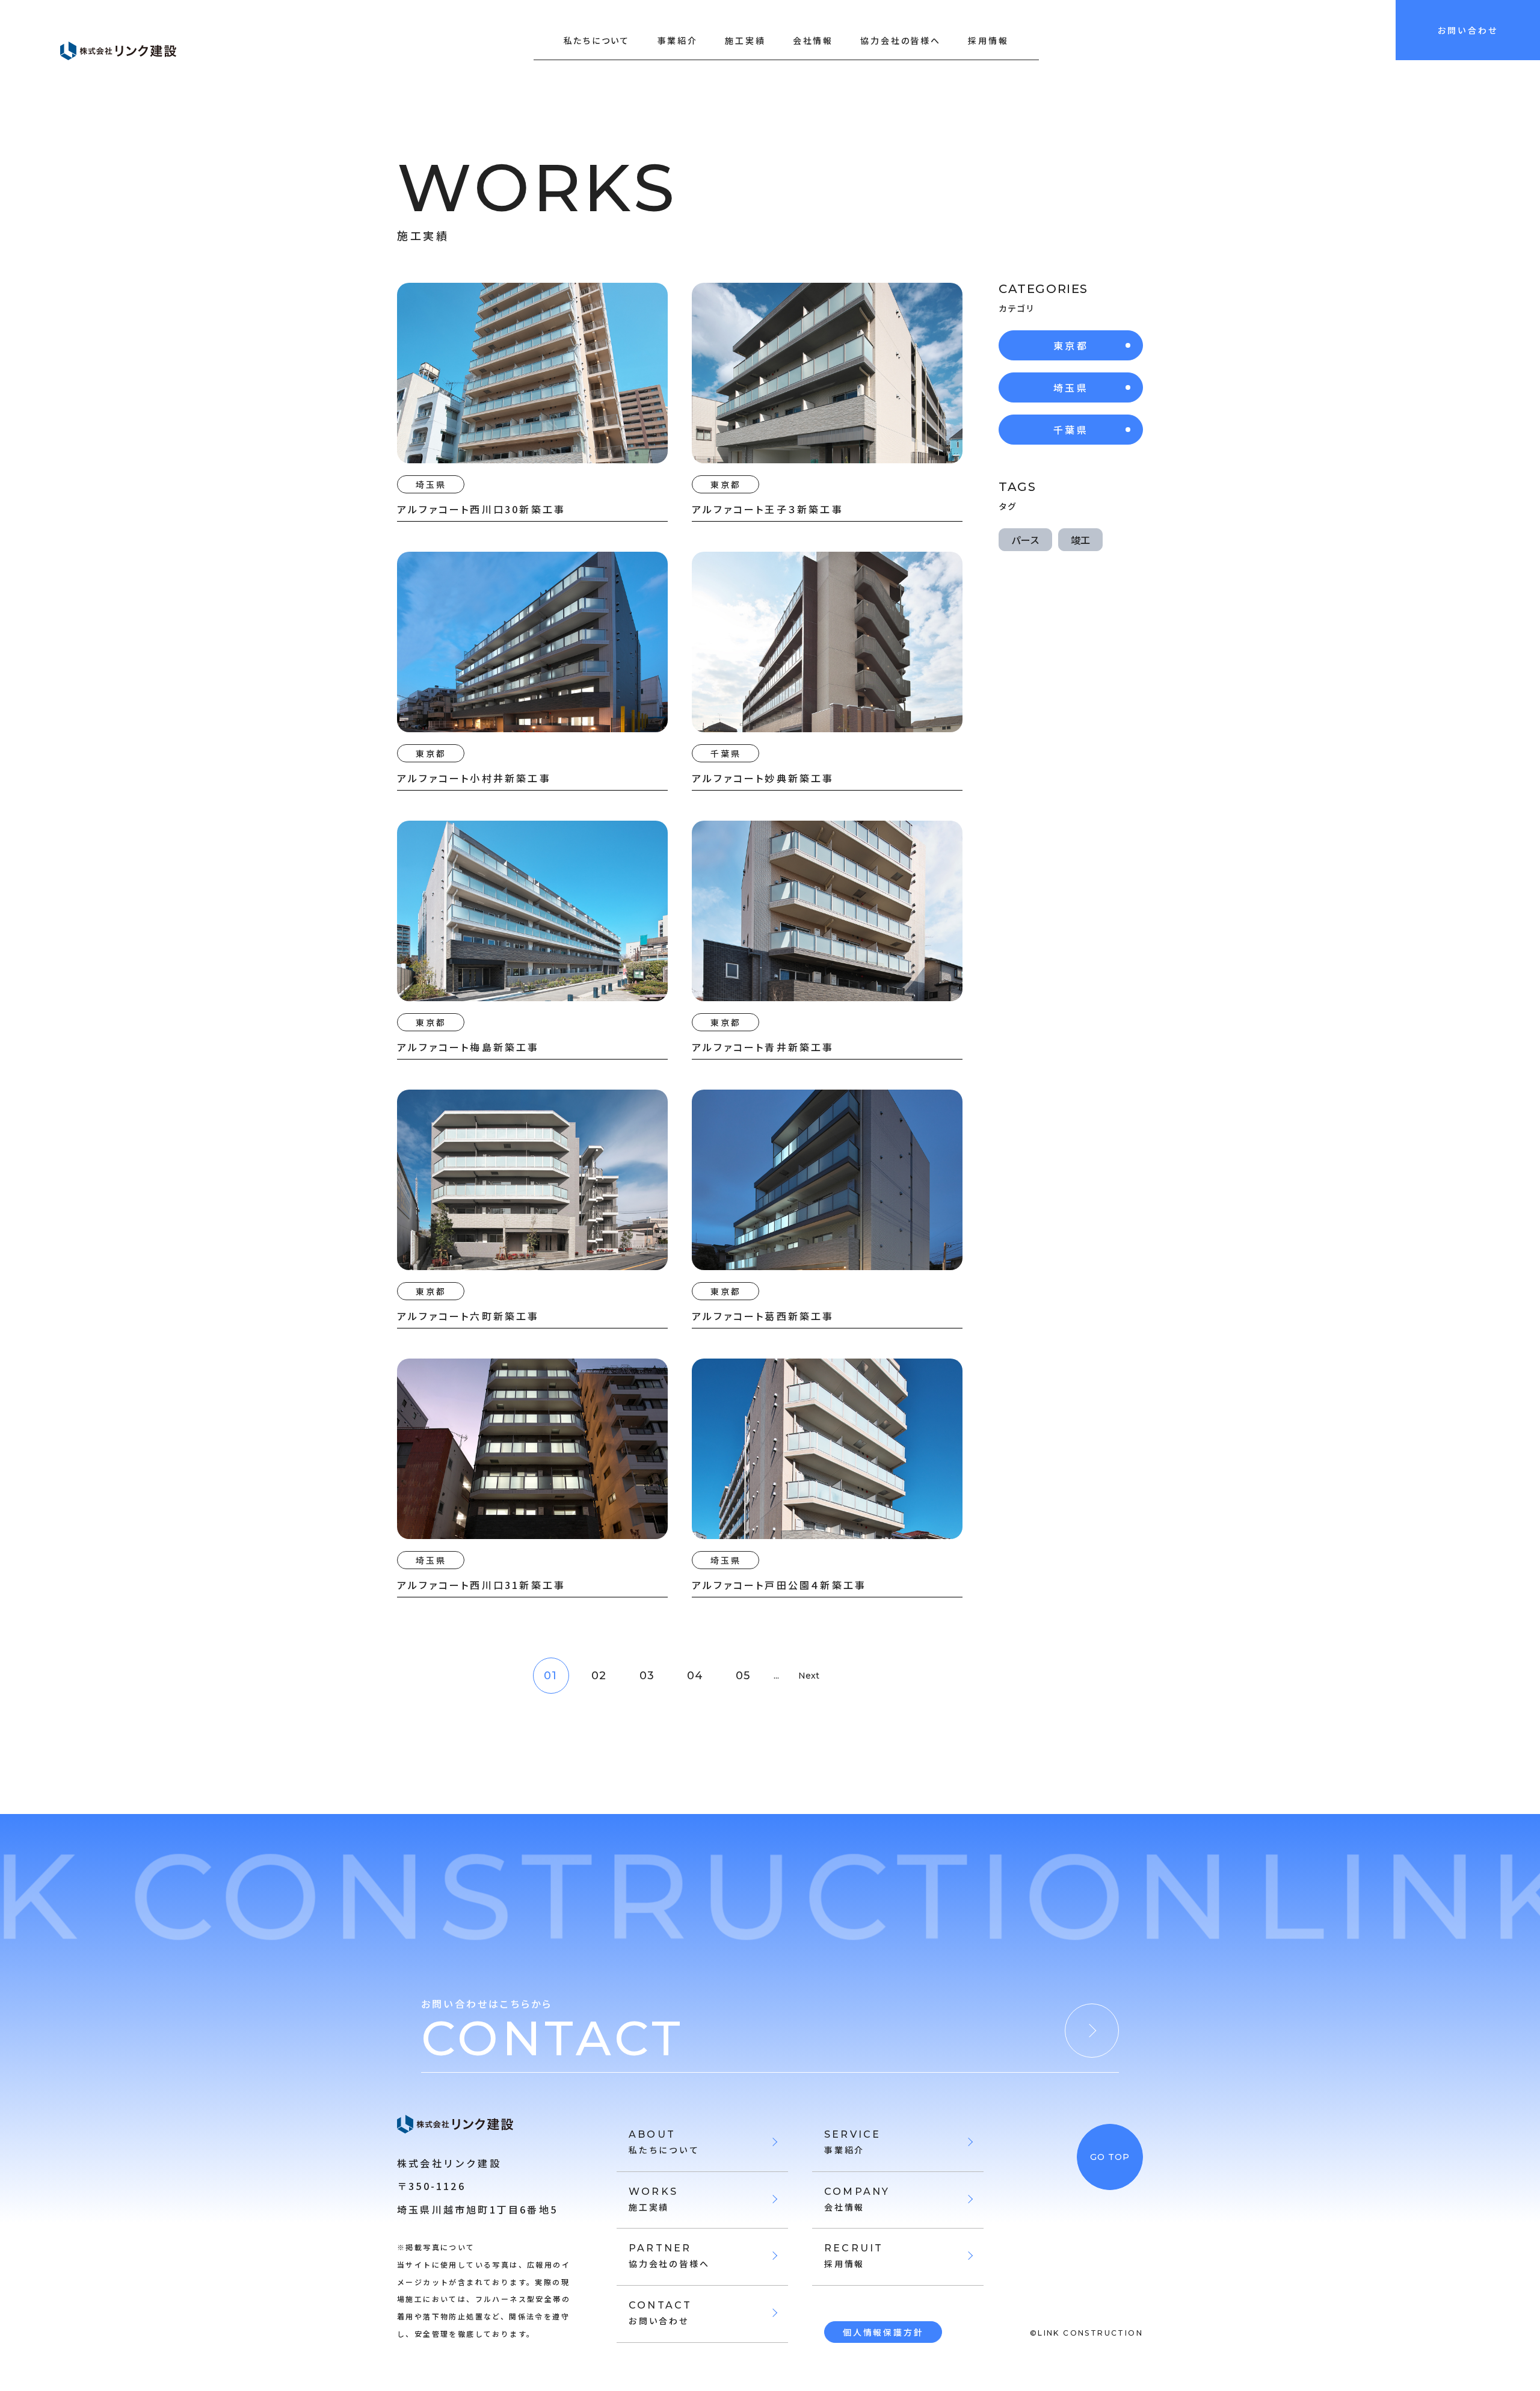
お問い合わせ (1468, 30)
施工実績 (745, 40)
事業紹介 (678, 40)
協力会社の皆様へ (900, 40)
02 (599, 1676)
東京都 (1071, 345)
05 (743, 1676)
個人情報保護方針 (883, 2332)
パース (1025, 540)
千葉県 (1071, 430)
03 (647, 1676)
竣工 (1080, 540)
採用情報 (988, 40)
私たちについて (597, 40)
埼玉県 (1071, 387)
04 (695, 1676)
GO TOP (1110, 2157)
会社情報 (813, 40)
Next (809, 1676)
